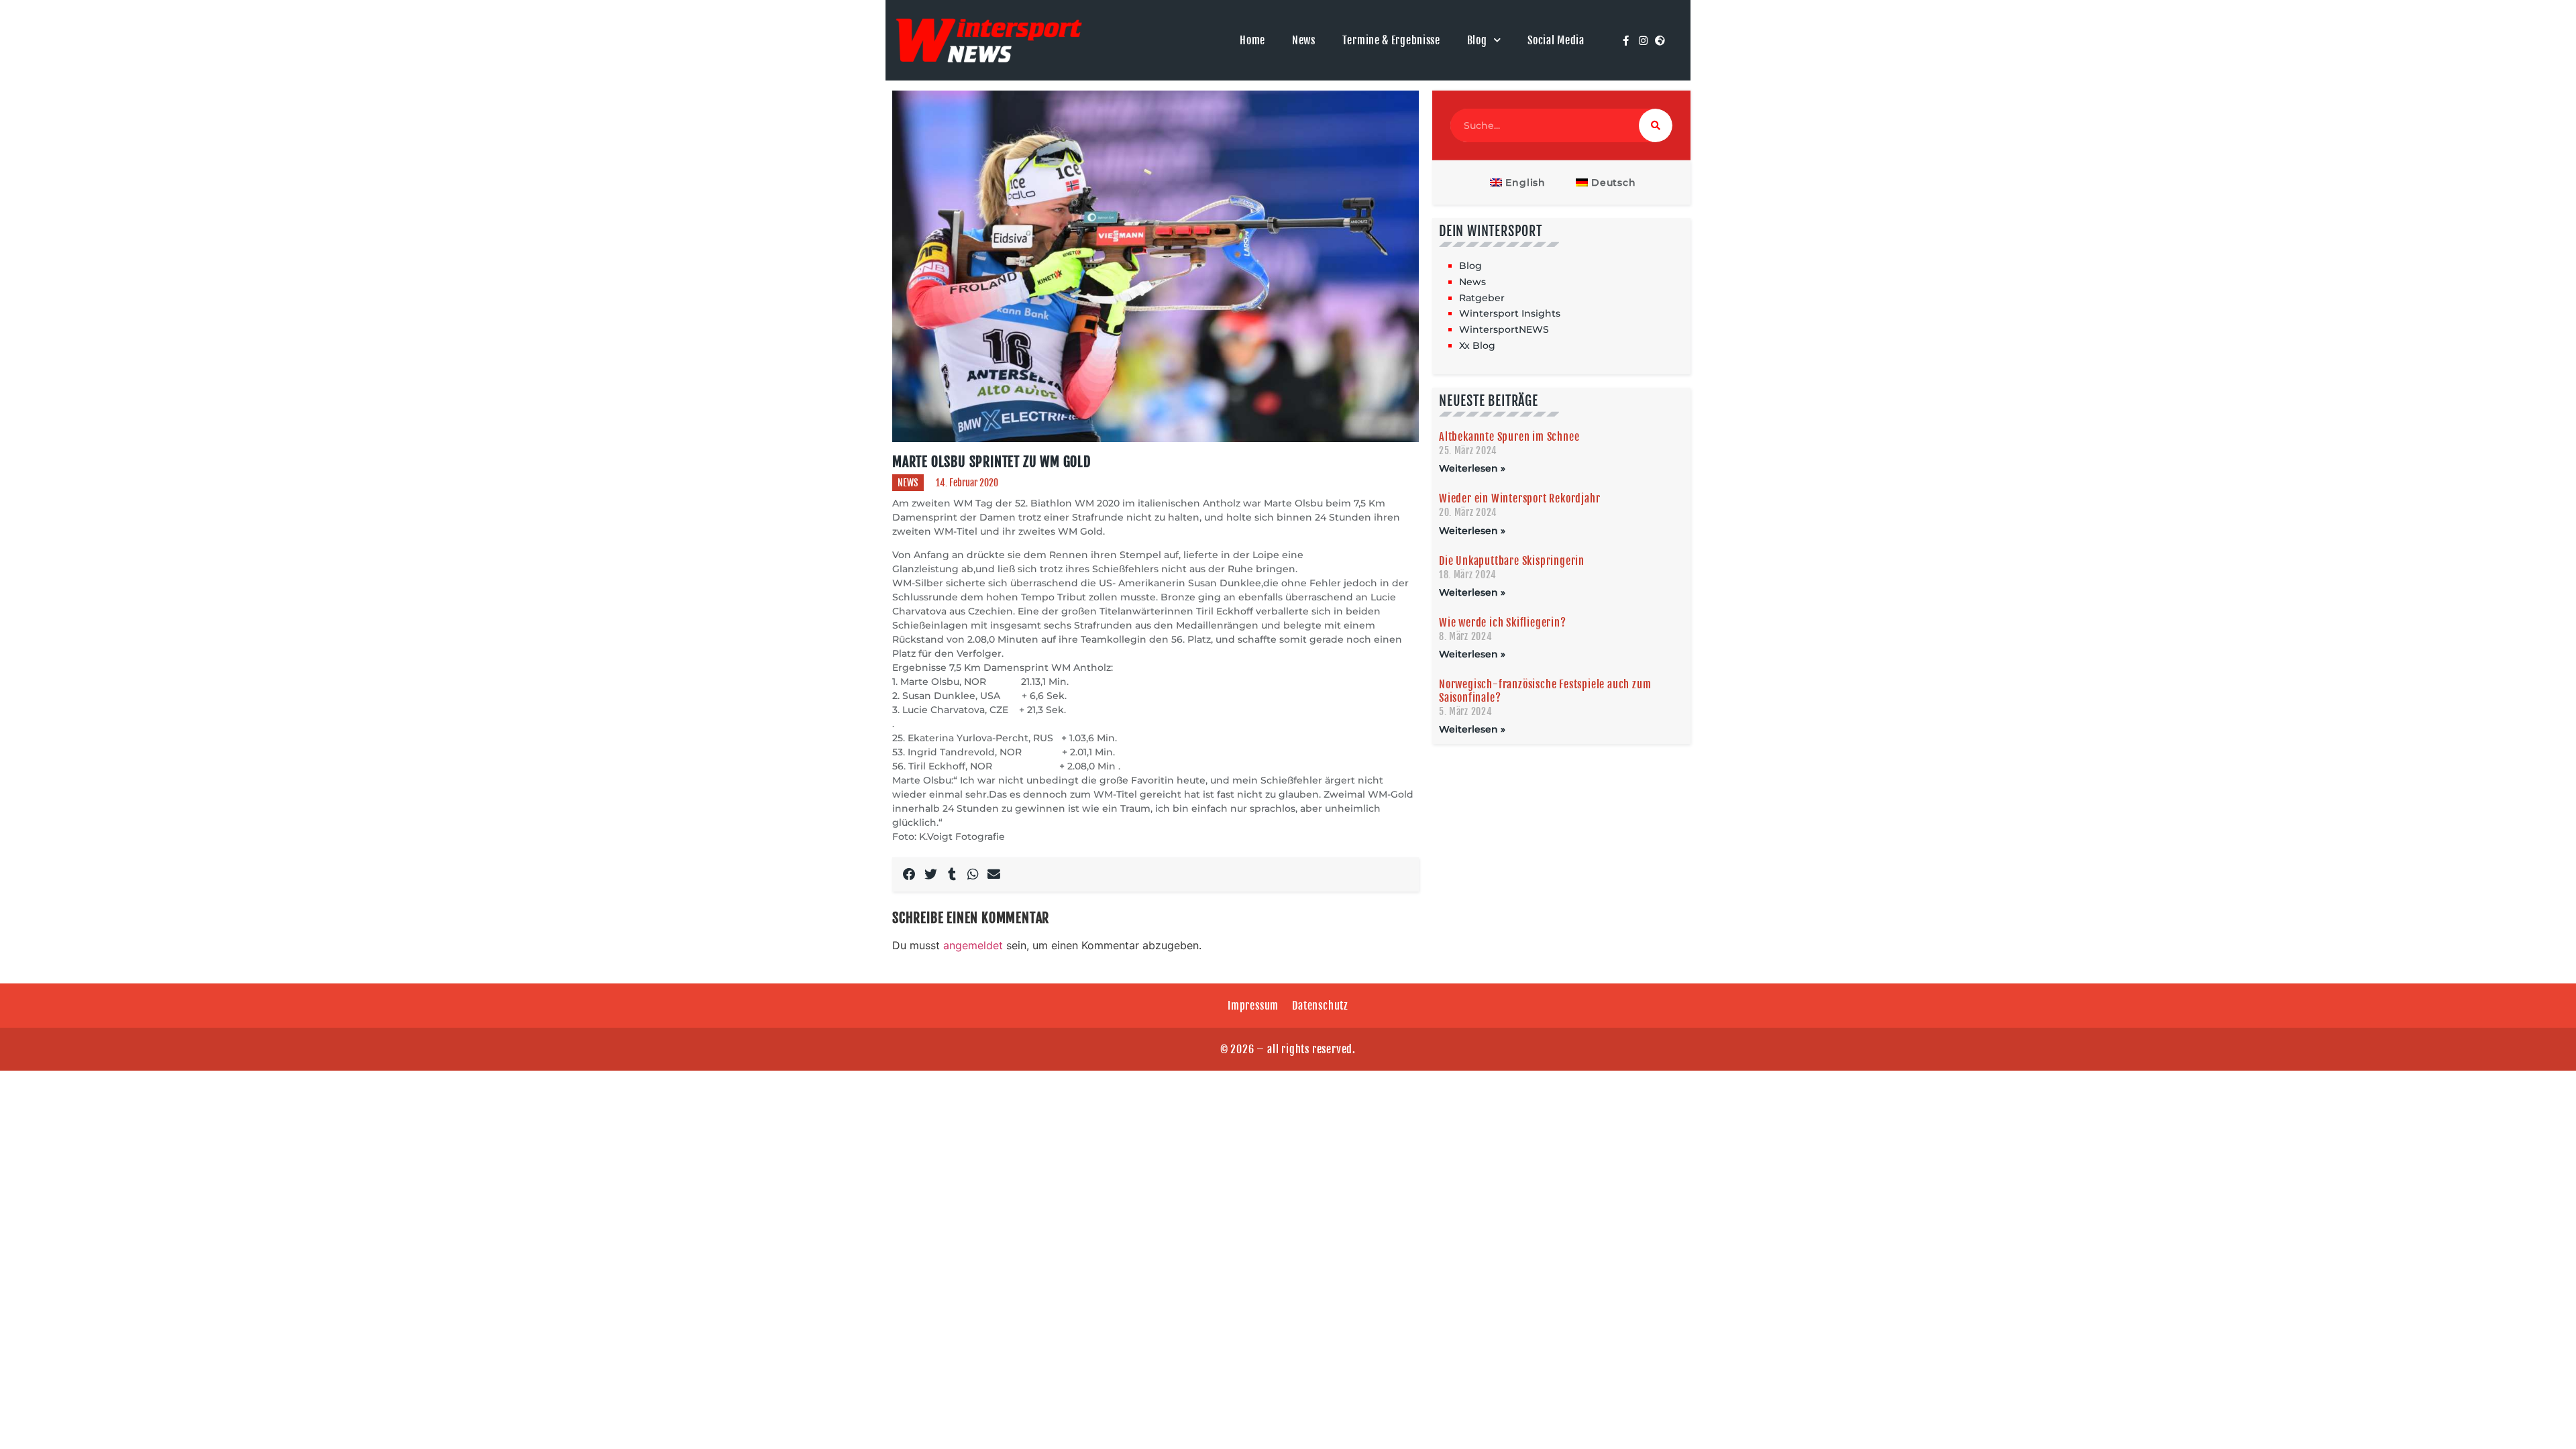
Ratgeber (1482, 298)
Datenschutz (1320, 1006)
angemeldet (973, 945)
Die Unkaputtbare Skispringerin (1512, 561)
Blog (1477, 40)
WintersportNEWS (1504, 329)
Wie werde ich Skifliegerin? (1503, 623)
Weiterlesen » (1472, 468)
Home (1252, 40)
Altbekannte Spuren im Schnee (1509, 437)
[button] (910, 875)
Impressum (1253, 1006)
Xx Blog (1477, 345)
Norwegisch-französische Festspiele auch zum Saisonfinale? (1545, 691)
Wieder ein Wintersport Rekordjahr (1519, 498)
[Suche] (1656, 125)
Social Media (1556, 40)
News (1304, 40)
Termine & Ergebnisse (1391, 40)
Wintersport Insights (1510, 313)
